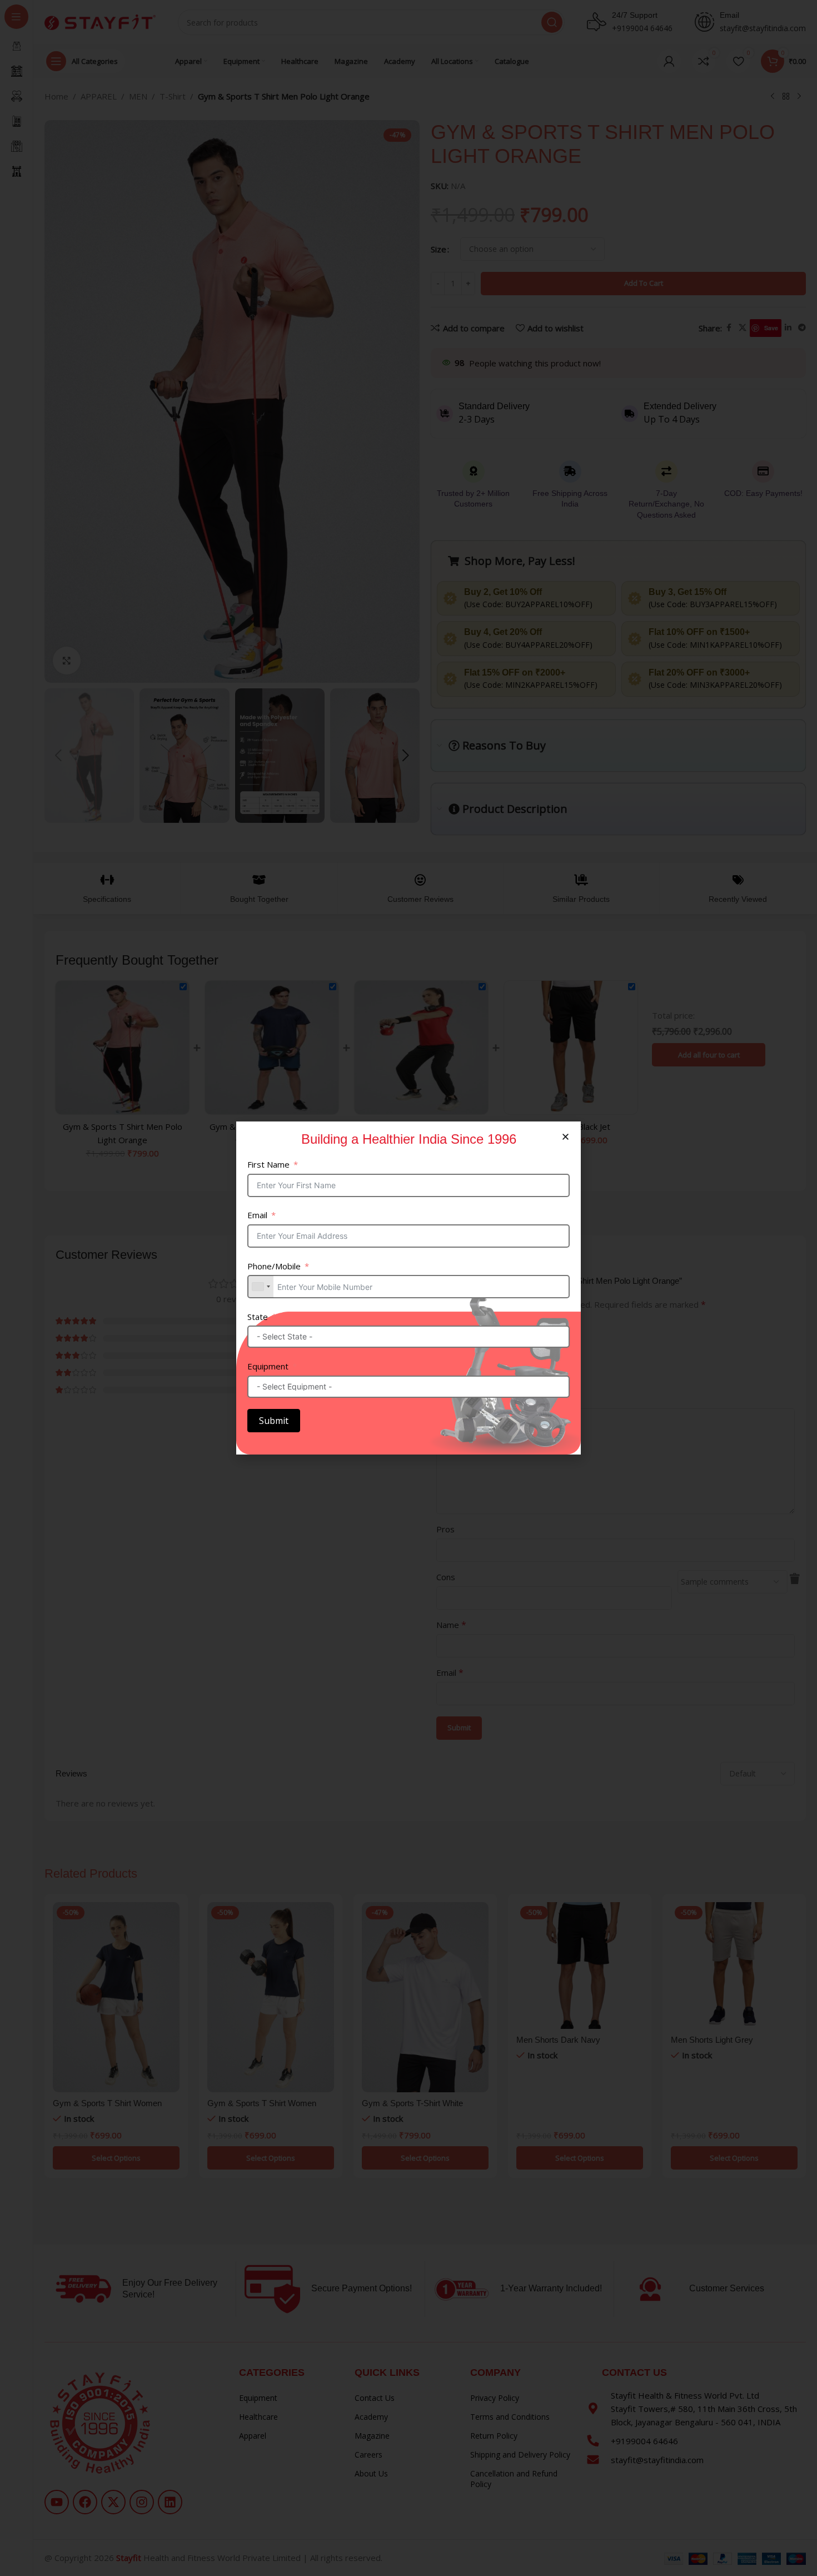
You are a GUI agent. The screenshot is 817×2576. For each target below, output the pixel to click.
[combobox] (261, 1287)
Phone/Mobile (274, 1266)
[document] (409, 1288)
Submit (274, 1421)
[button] (566, 1137)
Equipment (268, 1366)
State (258, 1317)
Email (257, 1215)
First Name (268, 1164)
